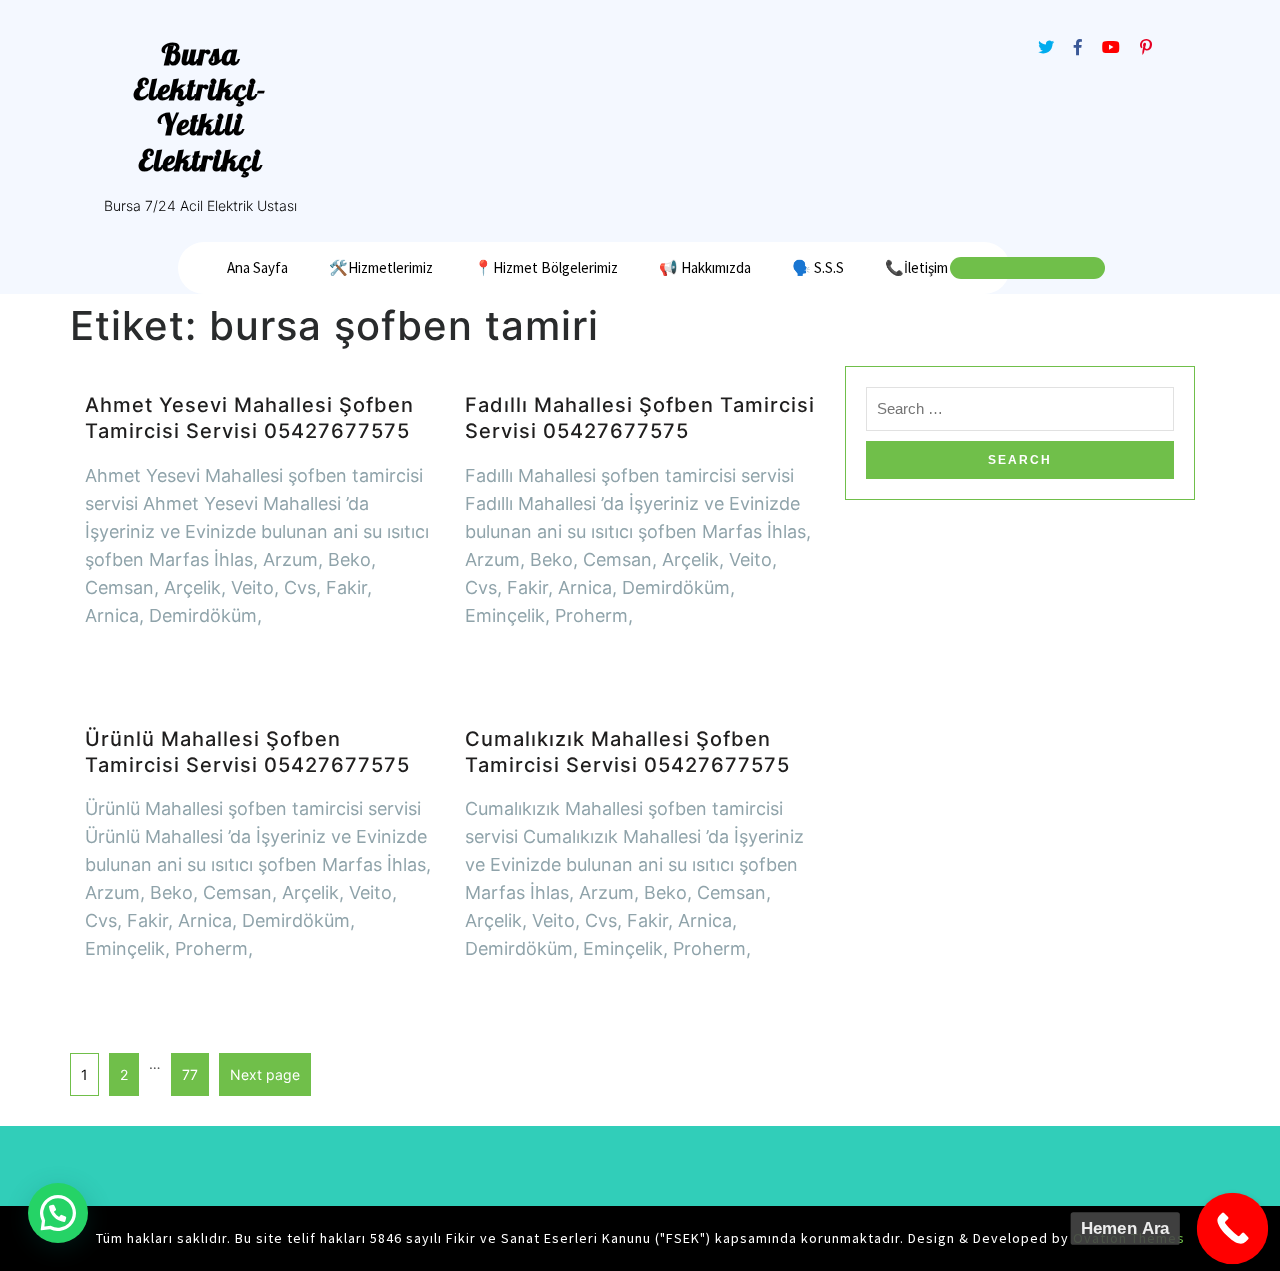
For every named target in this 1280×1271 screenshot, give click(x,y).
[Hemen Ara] (1233, 1229)
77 (184, 1068)
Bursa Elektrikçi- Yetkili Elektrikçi (200, 107)
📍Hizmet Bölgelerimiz (546, 267)
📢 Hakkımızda (705, 267)
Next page (265, 1074)
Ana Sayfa (257, 267)
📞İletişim (916, 267)
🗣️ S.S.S (818, 267)
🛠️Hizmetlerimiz (381, 267)
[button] (58, 1213)
